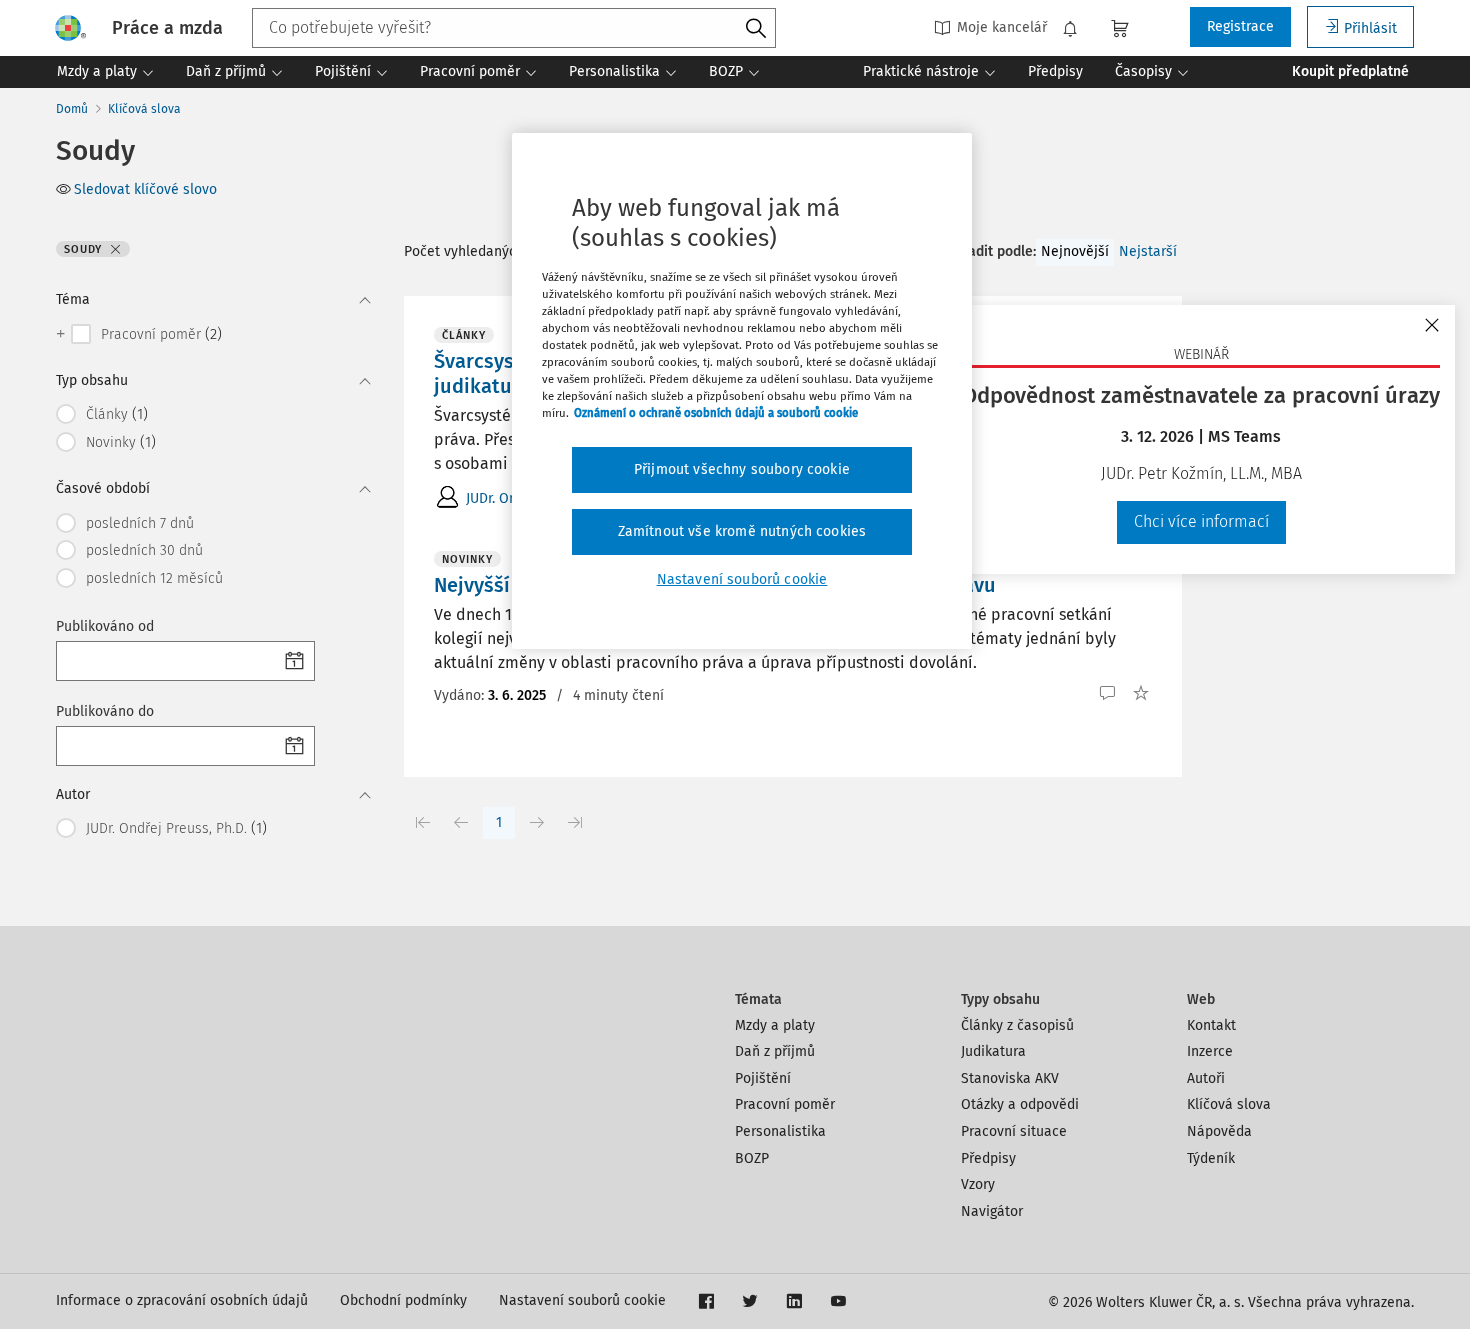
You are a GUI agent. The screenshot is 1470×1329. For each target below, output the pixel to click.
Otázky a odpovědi (1020, 1104)
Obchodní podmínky (403, 1300)
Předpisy (988, 1158)
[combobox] (514, 28)
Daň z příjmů (775, 1051)
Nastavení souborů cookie (582, 1300)
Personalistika (780, 1131)
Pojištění (763, 1078)
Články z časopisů (1017, 1025)
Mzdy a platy (775, 1025)
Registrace (1240, 26)
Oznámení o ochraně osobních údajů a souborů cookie (716, 413)
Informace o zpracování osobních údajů (182, 1300)
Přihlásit (1370, 28)
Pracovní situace (1014, 1131)
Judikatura (993, 1051)
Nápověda (1219, 1131)
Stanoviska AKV (1010, 1078)
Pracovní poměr (785, 1104)
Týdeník (1211, 1158)
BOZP (752, 1158)
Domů (72, 109)
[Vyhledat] (756, 29)
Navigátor (992, 1211)
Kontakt (1211, 1025)
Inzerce (1210, 1051)
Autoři (1206, 1078)
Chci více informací (1201, 521)
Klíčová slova (144, 109)
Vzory (978, 1184)
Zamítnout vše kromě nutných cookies (742, 531)
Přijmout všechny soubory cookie (742, 469)
